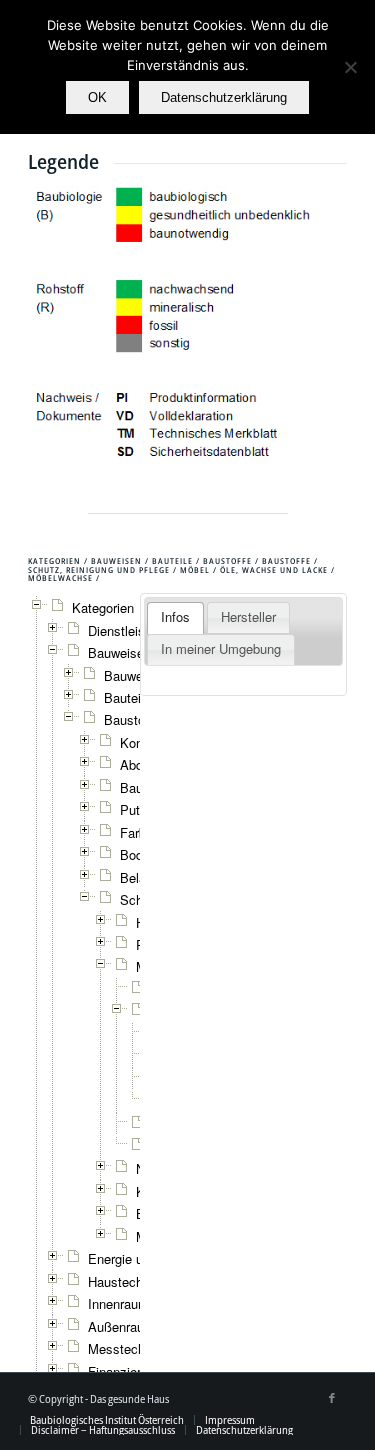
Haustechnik (124, 1281)
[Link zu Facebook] (332, 1398)
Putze (137, 809)
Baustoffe (131, 719)
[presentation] (175, 618)
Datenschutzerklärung (224, 97)
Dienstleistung (129, 630)
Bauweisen (135, 675)
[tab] (175, 618)
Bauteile (127, 697)
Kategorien (103, 607)
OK (97, 97)
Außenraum (121, 1326)
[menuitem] (107, 1420)
